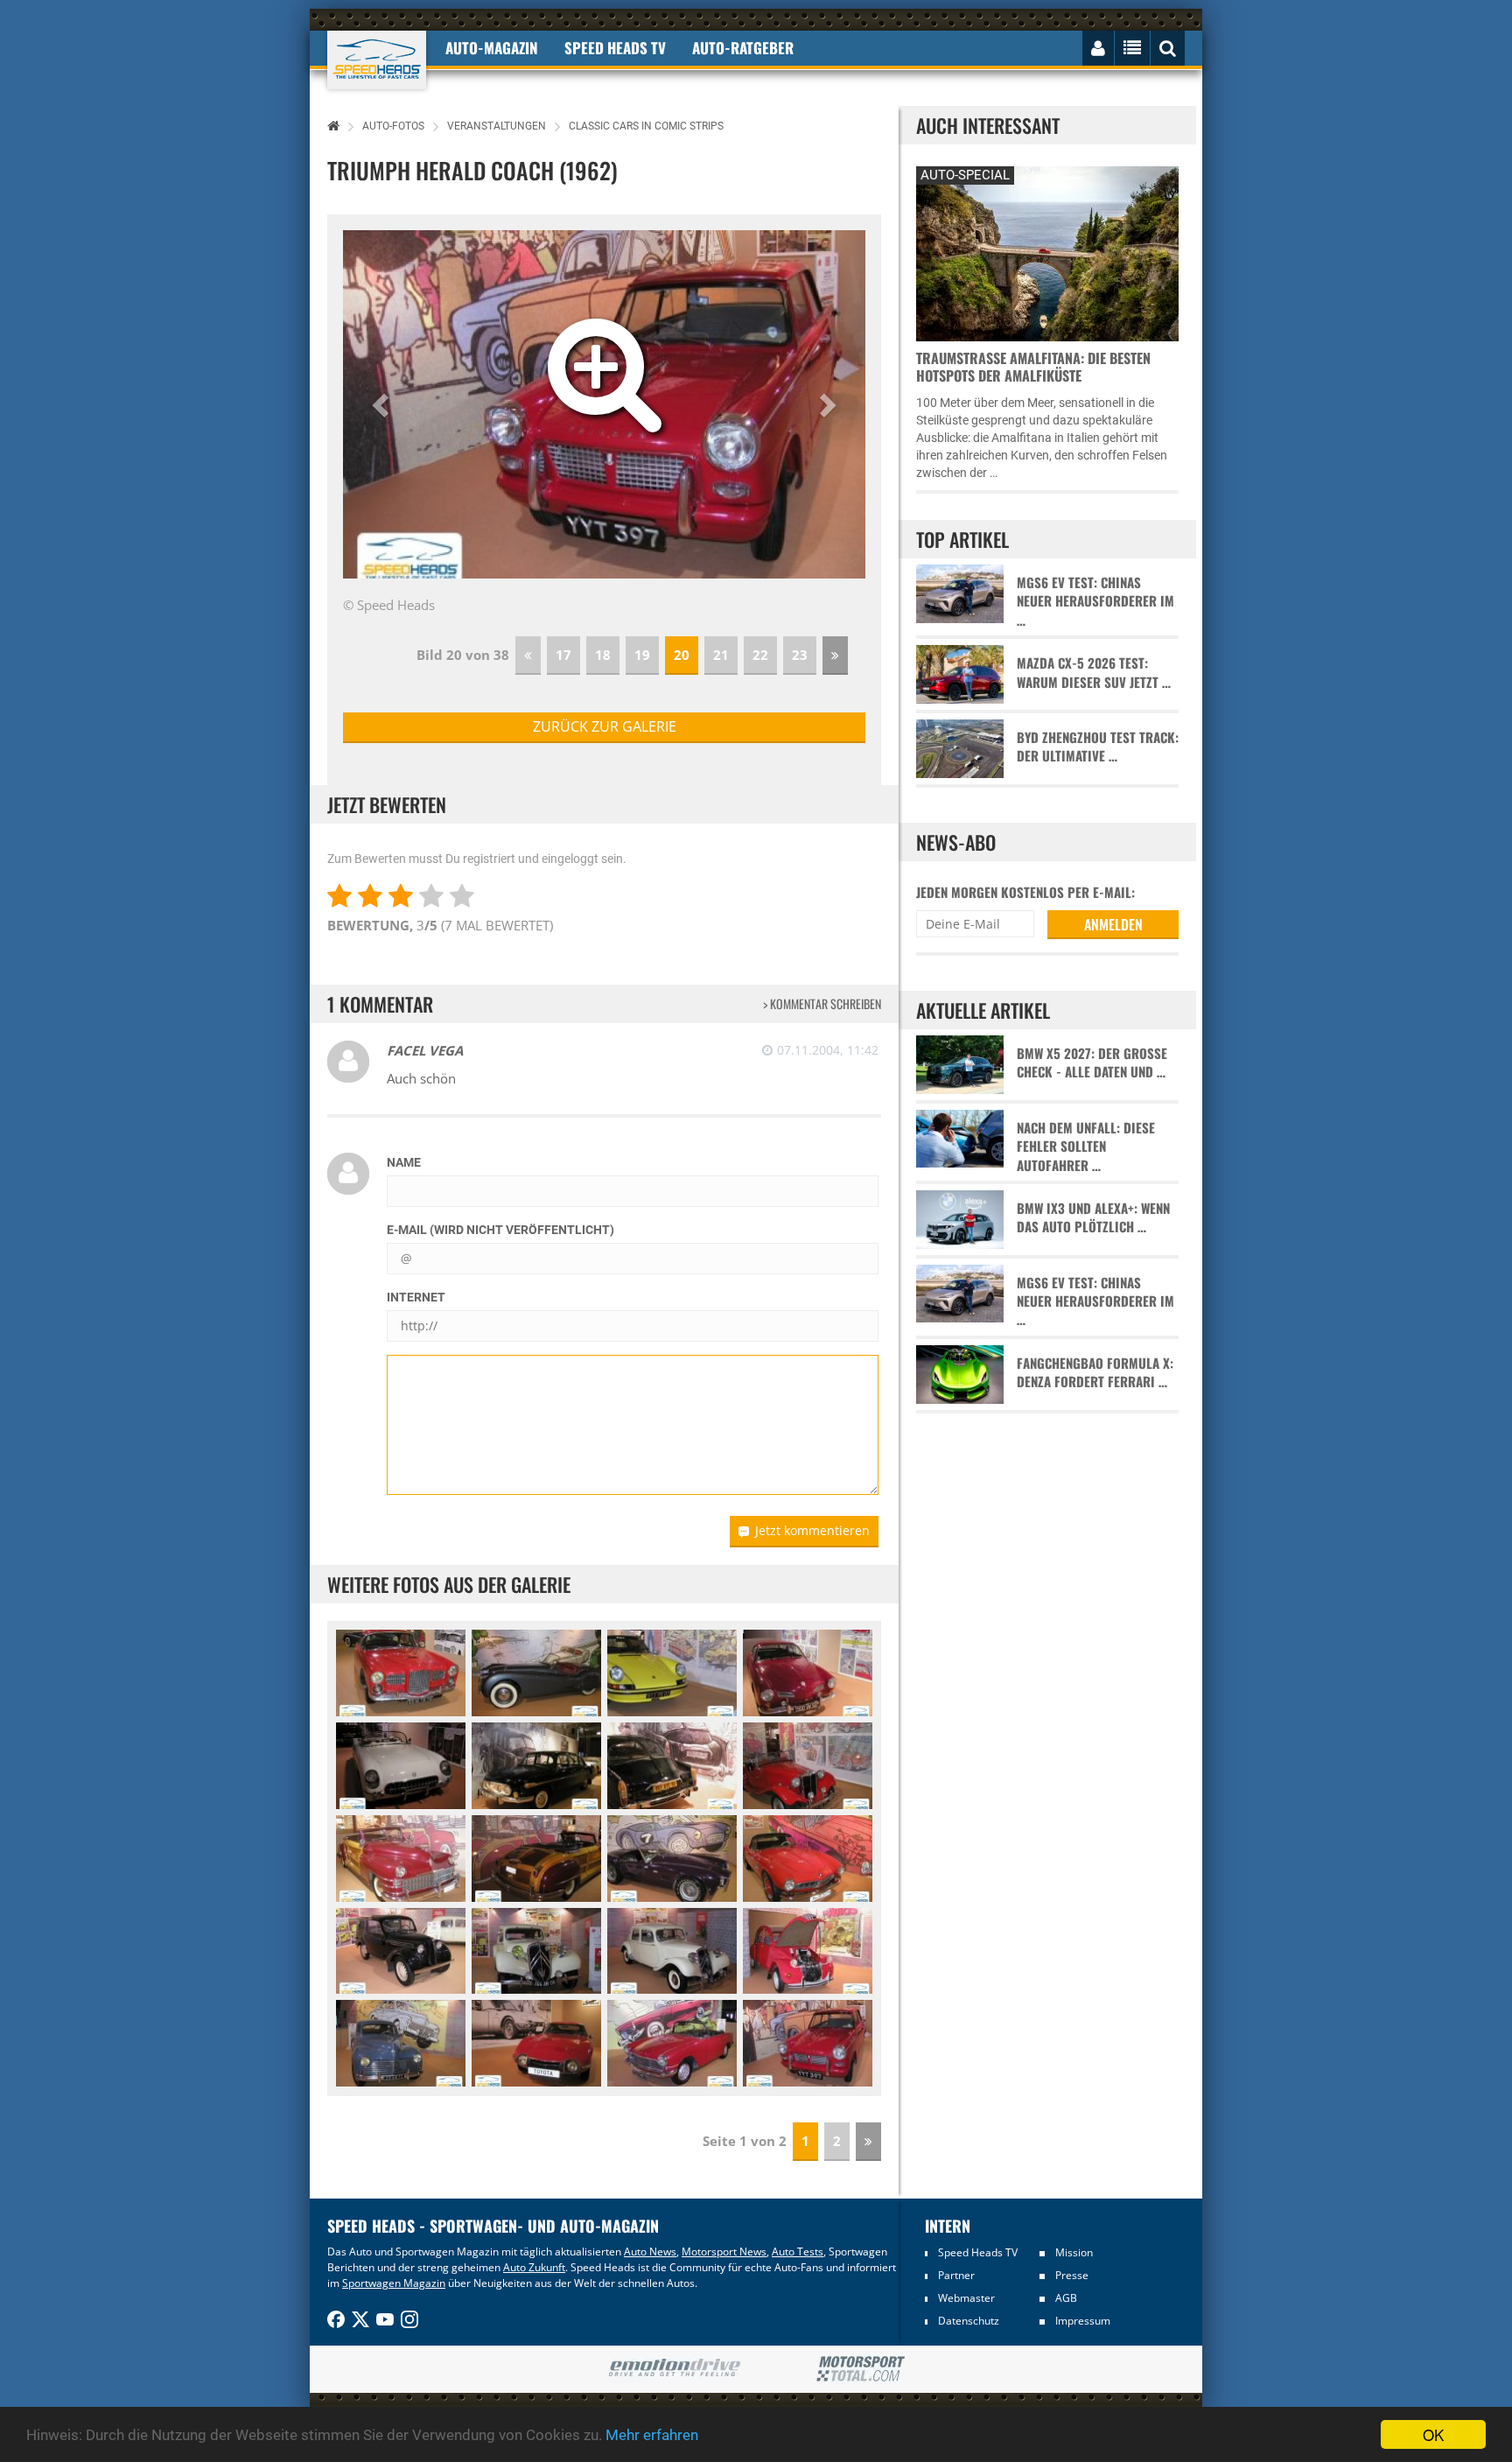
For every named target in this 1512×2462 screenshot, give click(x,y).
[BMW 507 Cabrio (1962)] (808, 1859)
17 (563, 655)
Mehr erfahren (652, 2435)
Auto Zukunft (534, 2267)
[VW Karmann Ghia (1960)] (808, 1673)
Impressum (1083, 2321)
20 (682, 655)
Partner (956, 2275)
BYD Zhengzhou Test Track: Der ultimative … (1098, 747)
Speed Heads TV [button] (615, 48)
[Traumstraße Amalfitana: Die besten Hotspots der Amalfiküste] (1047, 252)
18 (603, 655)
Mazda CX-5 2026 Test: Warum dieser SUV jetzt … (1094, 672)
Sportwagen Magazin (394, 2283)
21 (721, 655)
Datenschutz (969, 2321)
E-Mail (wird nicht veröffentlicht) (500, 1230)
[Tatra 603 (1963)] (536, 1766)
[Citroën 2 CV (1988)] (808, 1951)
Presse (1072, 2275)
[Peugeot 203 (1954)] (401, 2043)
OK (1433, 2434)
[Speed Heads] (377, 60)
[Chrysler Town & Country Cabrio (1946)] (401, 1859)
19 (642, 655)
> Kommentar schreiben (822, 1003)
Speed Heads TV (978, 2252)
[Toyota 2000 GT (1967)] (536, 2043)
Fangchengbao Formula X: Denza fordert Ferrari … (1095, 1372)
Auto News (650, 2252)
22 (760, 655)
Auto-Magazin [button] (492, 48)
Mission (1074, 2252)
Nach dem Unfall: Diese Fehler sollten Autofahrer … (1086, 1147)
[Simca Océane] (672, 2043)
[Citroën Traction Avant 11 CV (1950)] (536, 1951)
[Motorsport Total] (861, 2369)
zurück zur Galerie (605, 726)
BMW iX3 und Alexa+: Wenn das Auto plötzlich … (1093, 1217)
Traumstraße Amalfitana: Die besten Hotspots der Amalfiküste (1033, 367)
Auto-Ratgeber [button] (743, 48)
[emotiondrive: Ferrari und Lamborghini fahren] (674, 2369)
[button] (382, 404)
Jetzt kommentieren (812, 1530)
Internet (416, 1297)
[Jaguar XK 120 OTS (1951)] (536, 1673)
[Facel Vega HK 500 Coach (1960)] (401, 1673)
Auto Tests (798, 2252)
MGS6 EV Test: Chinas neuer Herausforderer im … (1095, 601)
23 (800, 655)
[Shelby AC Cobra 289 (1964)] (672, 1859)
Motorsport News (724, 2252)
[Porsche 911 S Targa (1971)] (672, 1673)
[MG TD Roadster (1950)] (808, 1766)
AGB (1066, 2298)
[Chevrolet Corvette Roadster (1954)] (401, 1766)
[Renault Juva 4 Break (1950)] (401, 1951)
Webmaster (966, 2298)
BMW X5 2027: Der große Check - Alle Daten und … (1092, 1063)
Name (404, 1162)
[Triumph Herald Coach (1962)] (808, 2043)
